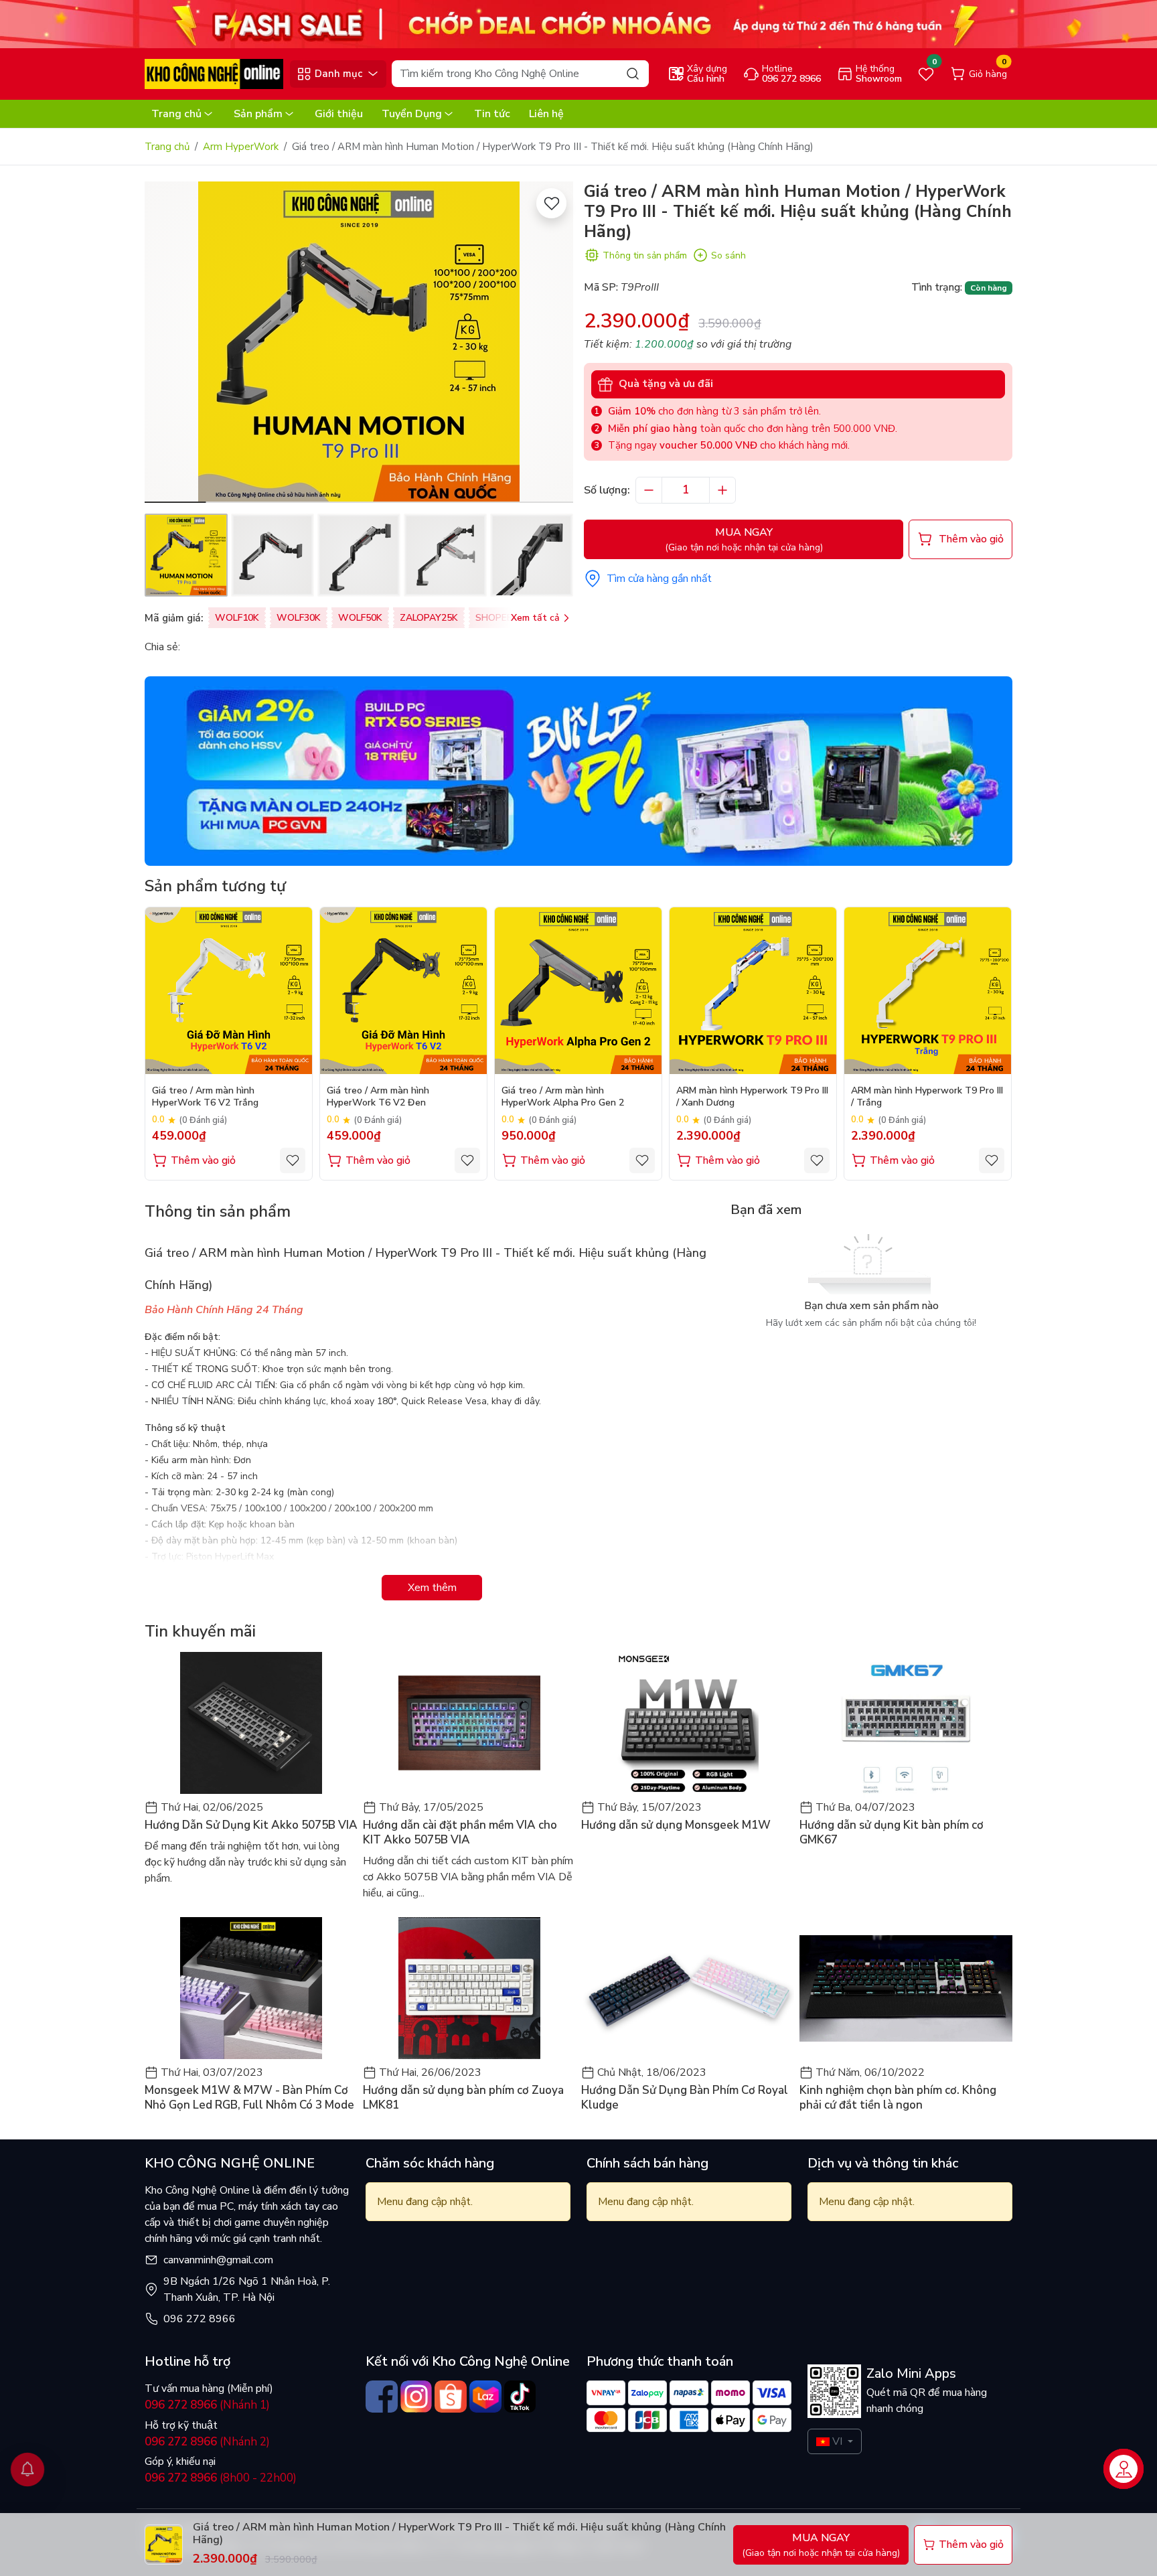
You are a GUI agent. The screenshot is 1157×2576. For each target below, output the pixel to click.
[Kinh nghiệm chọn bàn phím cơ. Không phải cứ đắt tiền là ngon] (906, 1988)
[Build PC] (578, 771)
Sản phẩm (258, 114)
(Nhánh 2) (207, 2442)
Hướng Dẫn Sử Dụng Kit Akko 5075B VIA (251, 1825)
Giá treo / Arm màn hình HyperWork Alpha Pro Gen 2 (563, 1097)
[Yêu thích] (551, 203)
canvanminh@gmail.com (218, 2260)
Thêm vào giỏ (203, 1160)
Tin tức (492, 114)
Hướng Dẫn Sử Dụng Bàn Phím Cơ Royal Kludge (685, 2098)
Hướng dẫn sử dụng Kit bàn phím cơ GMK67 (892, 1833)
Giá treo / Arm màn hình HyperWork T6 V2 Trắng (205, 1097)
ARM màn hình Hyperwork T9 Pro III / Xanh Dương (752, 1097)
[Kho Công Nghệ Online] (214, 73)
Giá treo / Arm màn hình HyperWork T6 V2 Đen (378, 1097)
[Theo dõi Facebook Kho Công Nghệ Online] (382, 2397)
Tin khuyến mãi (200, 1631)
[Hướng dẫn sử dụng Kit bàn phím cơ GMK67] (906, 1723)
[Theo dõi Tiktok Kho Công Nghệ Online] (520, 2397)
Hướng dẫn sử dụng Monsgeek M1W (676, 1825)
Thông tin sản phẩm (645, 255)
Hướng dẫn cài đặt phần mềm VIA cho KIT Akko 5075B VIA (460, 1833)
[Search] (633, 73)
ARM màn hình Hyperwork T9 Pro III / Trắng (927, 1097)
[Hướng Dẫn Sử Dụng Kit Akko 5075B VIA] (251, 1723)
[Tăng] (722, 490)
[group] (359, 342)
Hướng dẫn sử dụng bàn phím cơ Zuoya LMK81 (463, 2098)
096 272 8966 (200, 2319)
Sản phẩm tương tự (215, 886)
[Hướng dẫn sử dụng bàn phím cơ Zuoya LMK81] (469, 1988)
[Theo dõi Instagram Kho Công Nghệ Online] (416, 2397)
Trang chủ (176, 114)
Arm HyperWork (241, 147)
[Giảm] (649, 490)
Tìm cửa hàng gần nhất (659, 579)
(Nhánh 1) (207, 2405)
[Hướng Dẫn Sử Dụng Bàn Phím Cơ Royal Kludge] (688, 1988)
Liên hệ (546, 114)
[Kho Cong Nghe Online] (578, 23)
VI (837, 2441)
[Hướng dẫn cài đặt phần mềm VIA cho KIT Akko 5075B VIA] (469, 1723)
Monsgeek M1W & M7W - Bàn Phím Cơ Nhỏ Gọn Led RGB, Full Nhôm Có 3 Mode (249, 2098)
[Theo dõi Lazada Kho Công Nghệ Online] (485, 2397)
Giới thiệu (339, 114)
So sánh (728, 255)
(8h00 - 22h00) (221, 2478)
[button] (553, 344)
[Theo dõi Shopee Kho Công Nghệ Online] (451, 2397)
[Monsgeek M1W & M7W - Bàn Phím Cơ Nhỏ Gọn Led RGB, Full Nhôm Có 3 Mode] (251, 1988)
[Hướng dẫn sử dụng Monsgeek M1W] (688, 1723)
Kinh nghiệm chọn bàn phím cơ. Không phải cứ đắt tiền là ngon (898, 2098)
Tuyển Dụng (412, 114)
